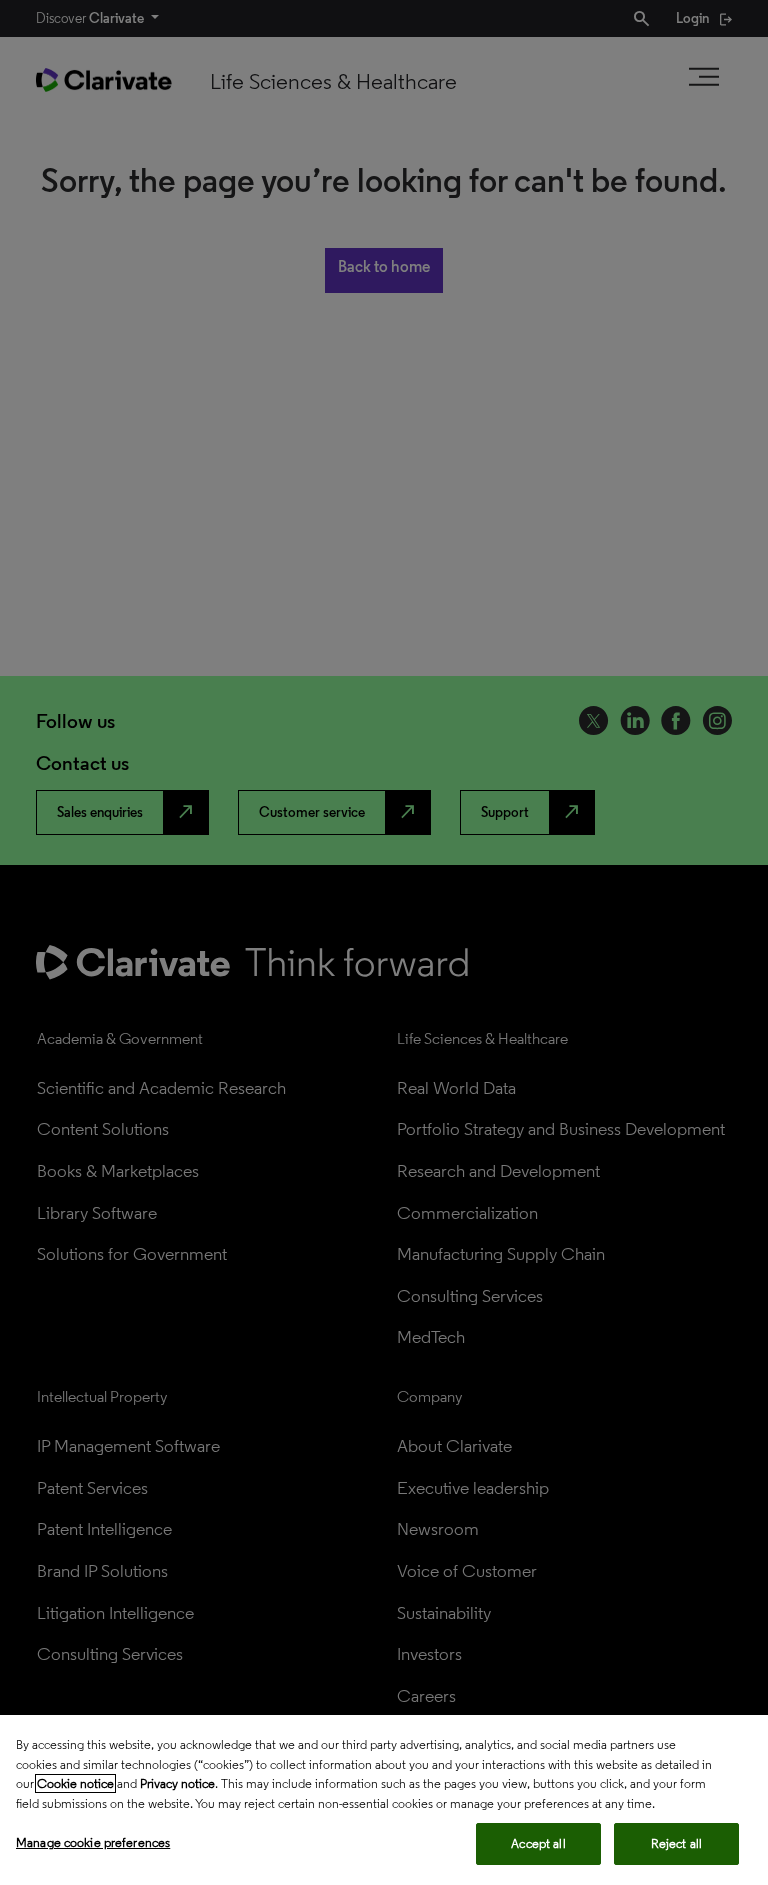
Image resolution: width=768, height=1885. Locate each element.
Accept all (538, 1843)
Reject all (676, 1843)
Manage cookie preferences (93, 1842)
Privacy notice (177, 1783)
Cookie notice (75, 1783)
